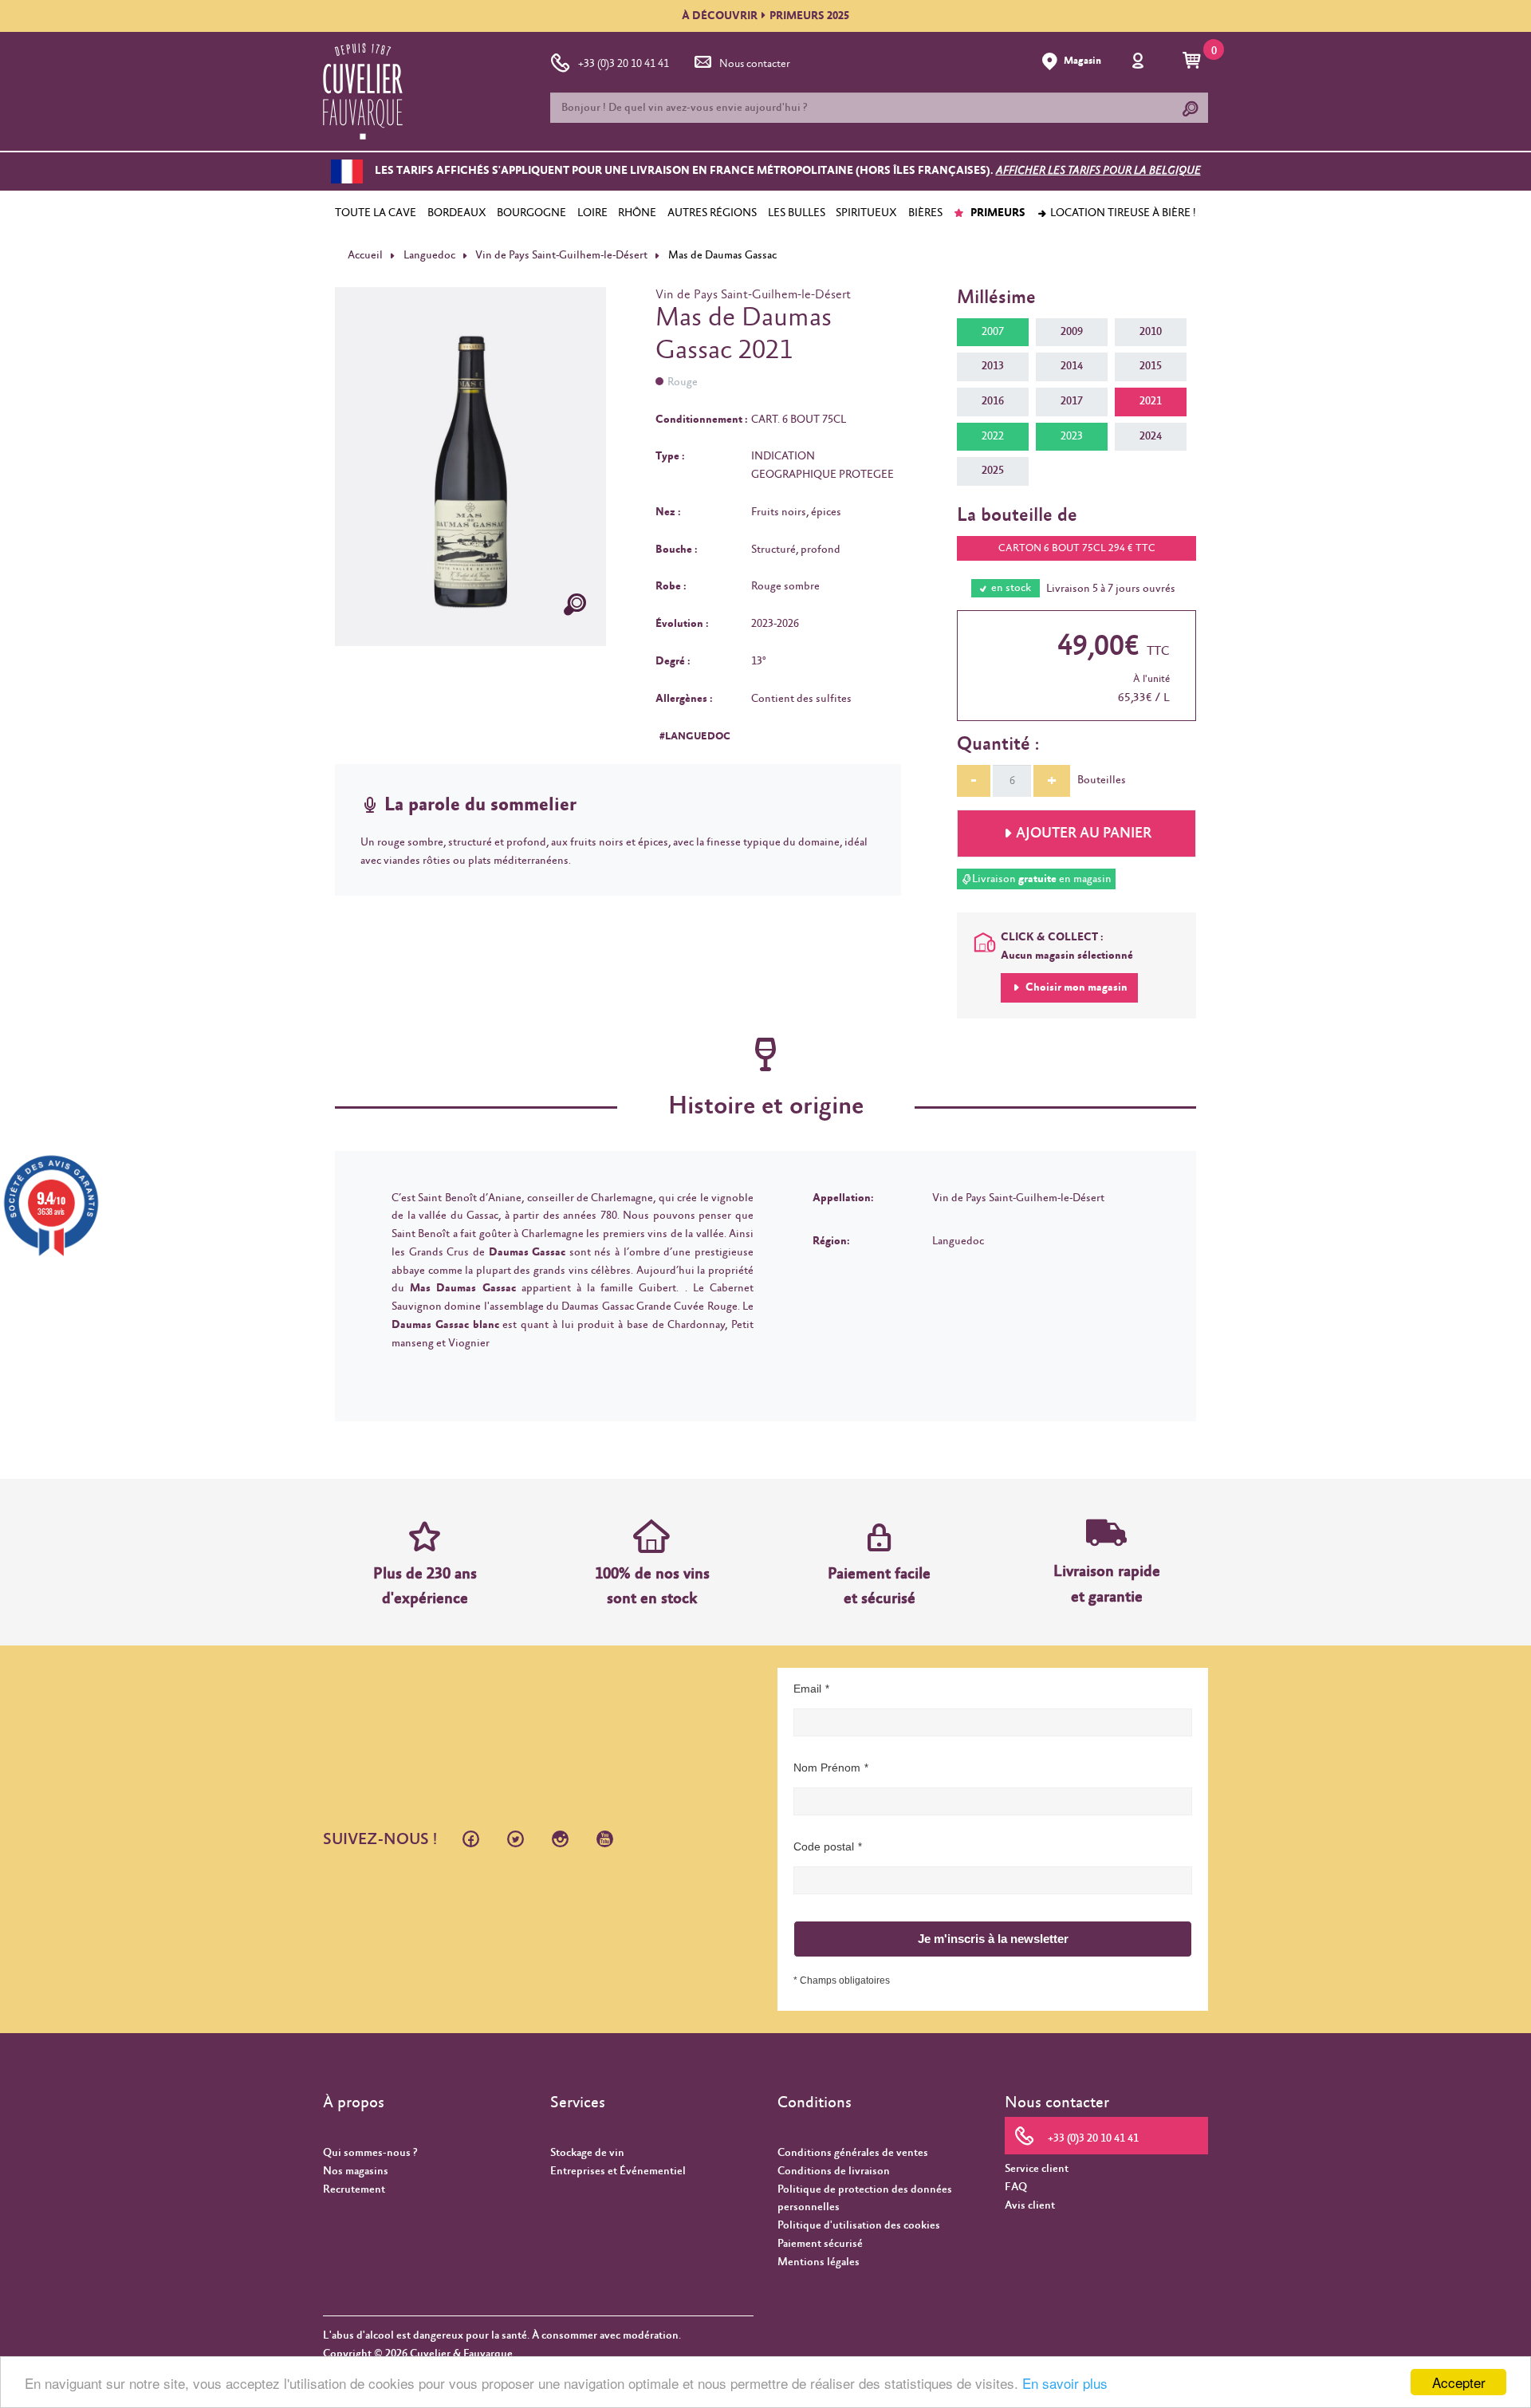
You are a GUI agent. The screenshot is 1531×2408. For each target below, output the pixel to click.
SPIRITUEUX (866, 213)
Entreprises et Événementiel (618, 2171)
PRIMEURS (997, 213)
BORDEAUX (457, 213)
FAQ (1016, 2187)
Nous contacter (755, 64)
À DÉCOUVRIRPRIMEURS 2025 (765, 16)
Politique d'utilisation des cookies (859, 2225)
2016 (993, 401)
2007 (993, 332)
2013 (993, 366)
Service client (1037, 2169)
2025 (993, 471)
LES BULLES (797, 213)
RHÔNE (637, 213)
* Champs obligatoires (842, 1980)
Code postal (824, 1846)
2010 (1151, 332)
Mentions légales (819, 2262)
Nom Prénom (827, 1768)
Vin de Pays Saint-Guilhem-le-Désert (561, 255)
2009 (1072, 332)
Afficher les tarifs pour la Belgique (1098, 171)
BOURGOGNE (531, 213)
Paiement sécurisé (820, 2244)
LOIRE (592, 213)
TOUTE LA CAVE (376, 213)
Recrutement (354, 2189)
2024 (1151, 436)
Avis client (1030, 2205)
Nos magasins (356, 2171)
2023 (1072, 436)
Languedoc (429, 255)
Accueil (365, 255)
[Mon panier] (1194, 61)
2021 (1151, 401)
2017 (1072, 401)
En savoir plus (1065, 2383)
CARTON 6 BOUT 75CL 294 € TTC (1077, 548)
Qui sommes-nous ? (370, 2153)
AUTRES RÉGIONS (712, 213)
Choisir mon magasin (1075, 987)
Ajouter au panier (1084, 834)
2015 (1151, 366)
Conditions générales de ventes (853, 2153)
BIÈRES (925, 213)
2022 (993, 436)
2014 (1072, 366)
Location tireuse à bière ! (1122, 213)
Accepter (1459, 2382)
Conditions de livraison (834, 2171)
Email (807, 1689)
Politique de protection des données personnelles (865, 2199)
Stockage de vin (587, 2153)
